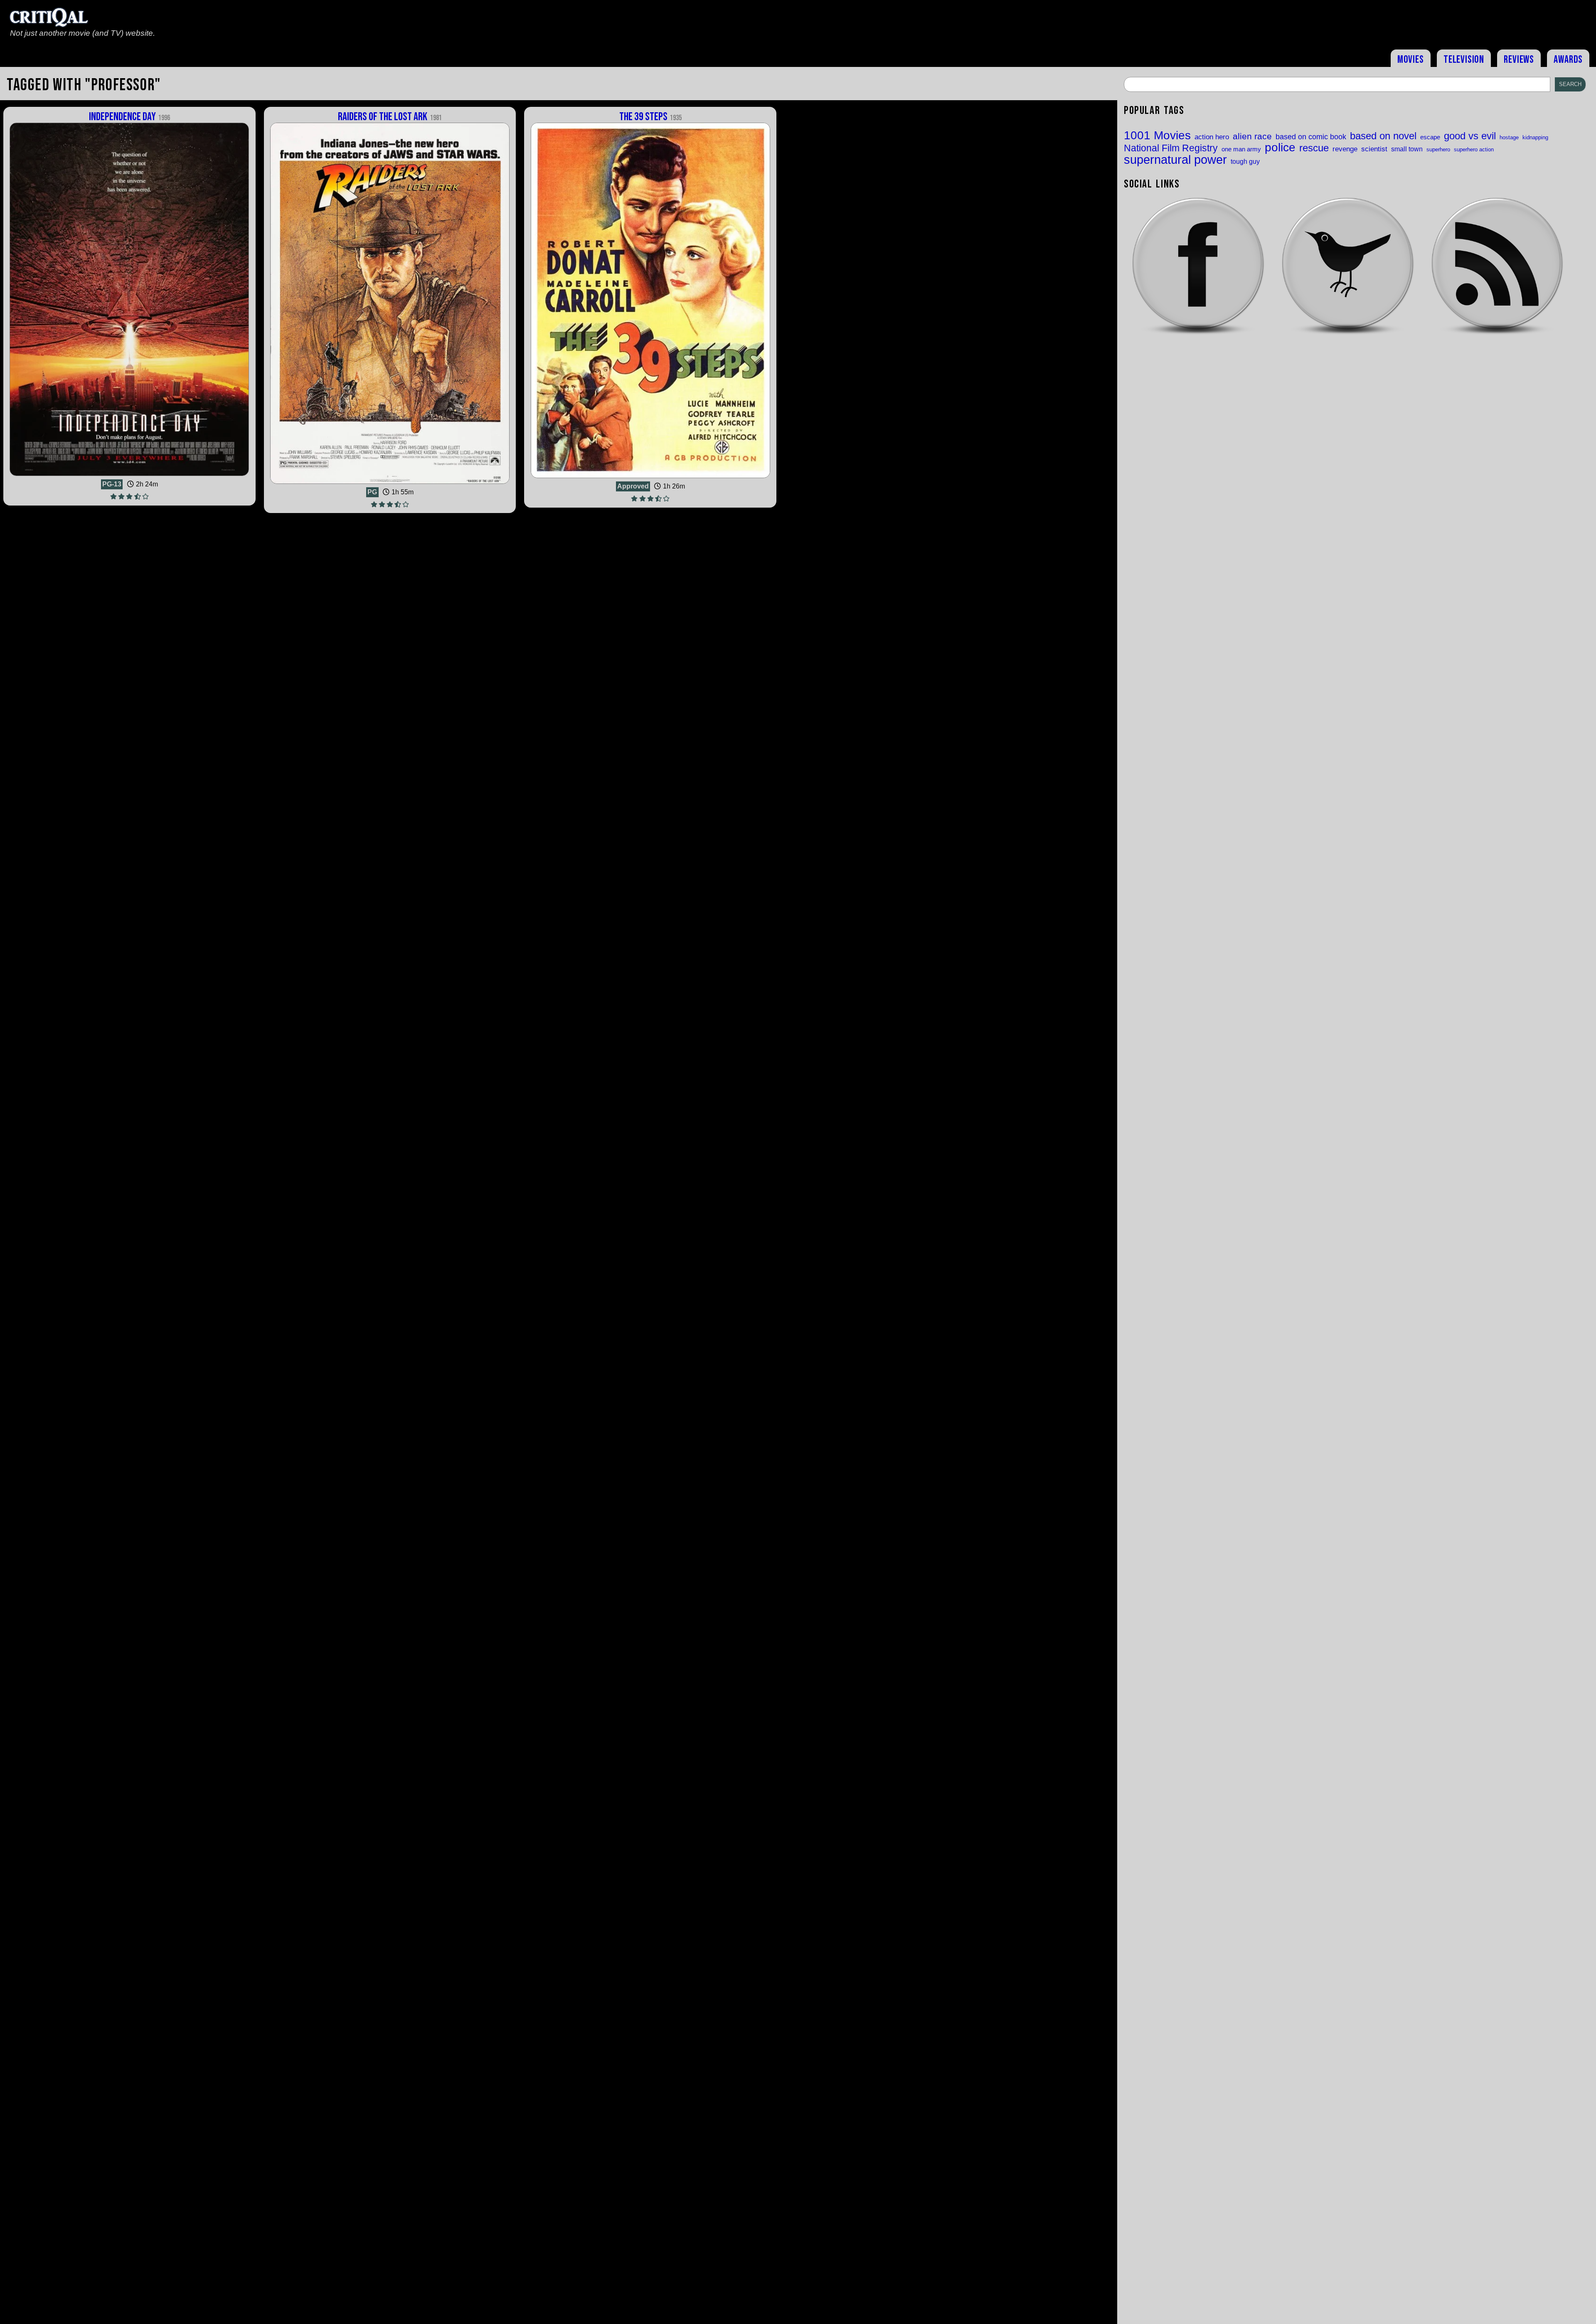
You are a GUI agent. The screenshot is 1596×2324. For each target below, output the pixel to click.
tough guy (1245, 161)
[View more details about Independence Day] (129, 476)
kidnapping (1535, 137)
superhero (1438, 149)
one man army (1241, 149)
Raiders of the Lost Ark (390, 117)
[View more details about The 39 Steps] (650, 478)
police (1280, 147)
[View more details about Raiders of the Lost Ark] (390, 484)
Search (1570, 84)
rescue (1314, 148)
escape (1430, 137)
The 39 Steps (650, 117)
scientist (1374, 149)
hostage (1509, 137)
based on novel (1383, 136)
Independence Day (129, 117)
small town (1407, 149)
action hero (1212, 137)
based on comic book (1311, 137)
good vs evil (1470, 136)
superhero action (1474, 149)
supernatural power (1175, 159)
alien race (1252, 137)
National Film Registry (1171, 149)
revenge (1345, 149)
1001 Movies (1157, 136)
